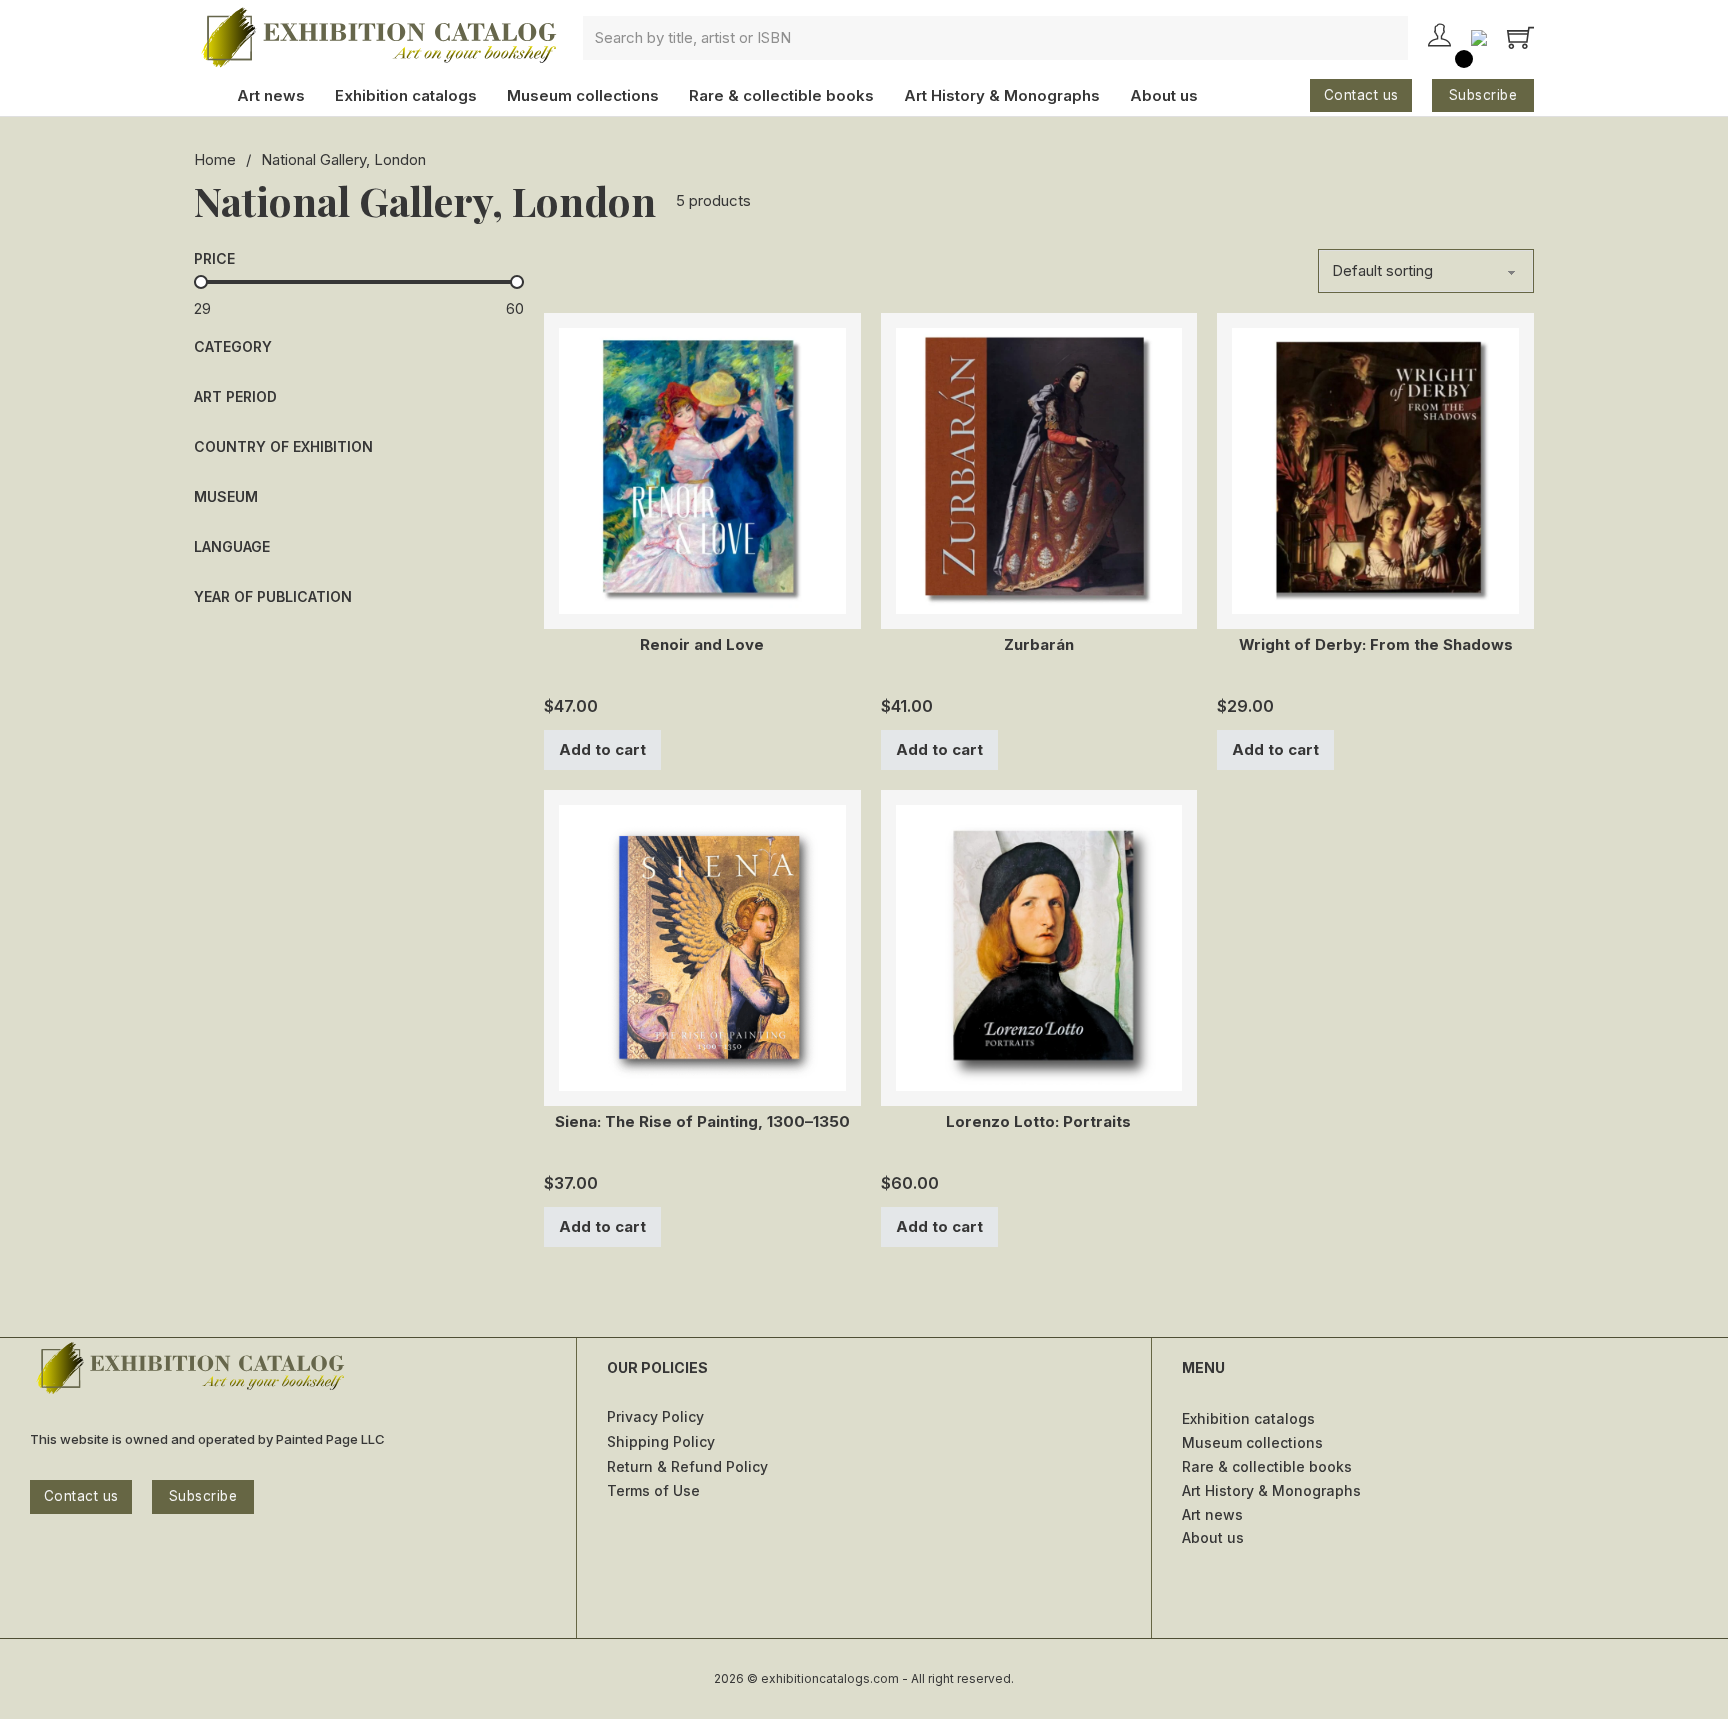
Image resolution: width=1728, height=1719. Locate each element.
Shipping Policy (661, 1441)
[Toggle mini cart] (1520, 37)
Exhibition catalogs (406, 95)
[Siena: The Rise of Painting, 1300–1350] (702, 946)
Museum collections (583, 95)
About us (1164, 95)
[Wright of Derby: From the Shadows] (1375, 469)
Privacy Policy (655, 1416)
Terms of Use (653, 1490)
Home (215, 159)
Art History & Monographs (1002, 95)
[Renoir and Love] (702, 469)
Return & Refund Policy (687, 1466)
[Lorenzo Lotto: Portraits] (1039, 946)
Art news (271, 95)
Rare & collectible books (781, 95)
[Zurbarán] (1039, 469)
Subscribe (1483, 95)
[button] (359, 347)
